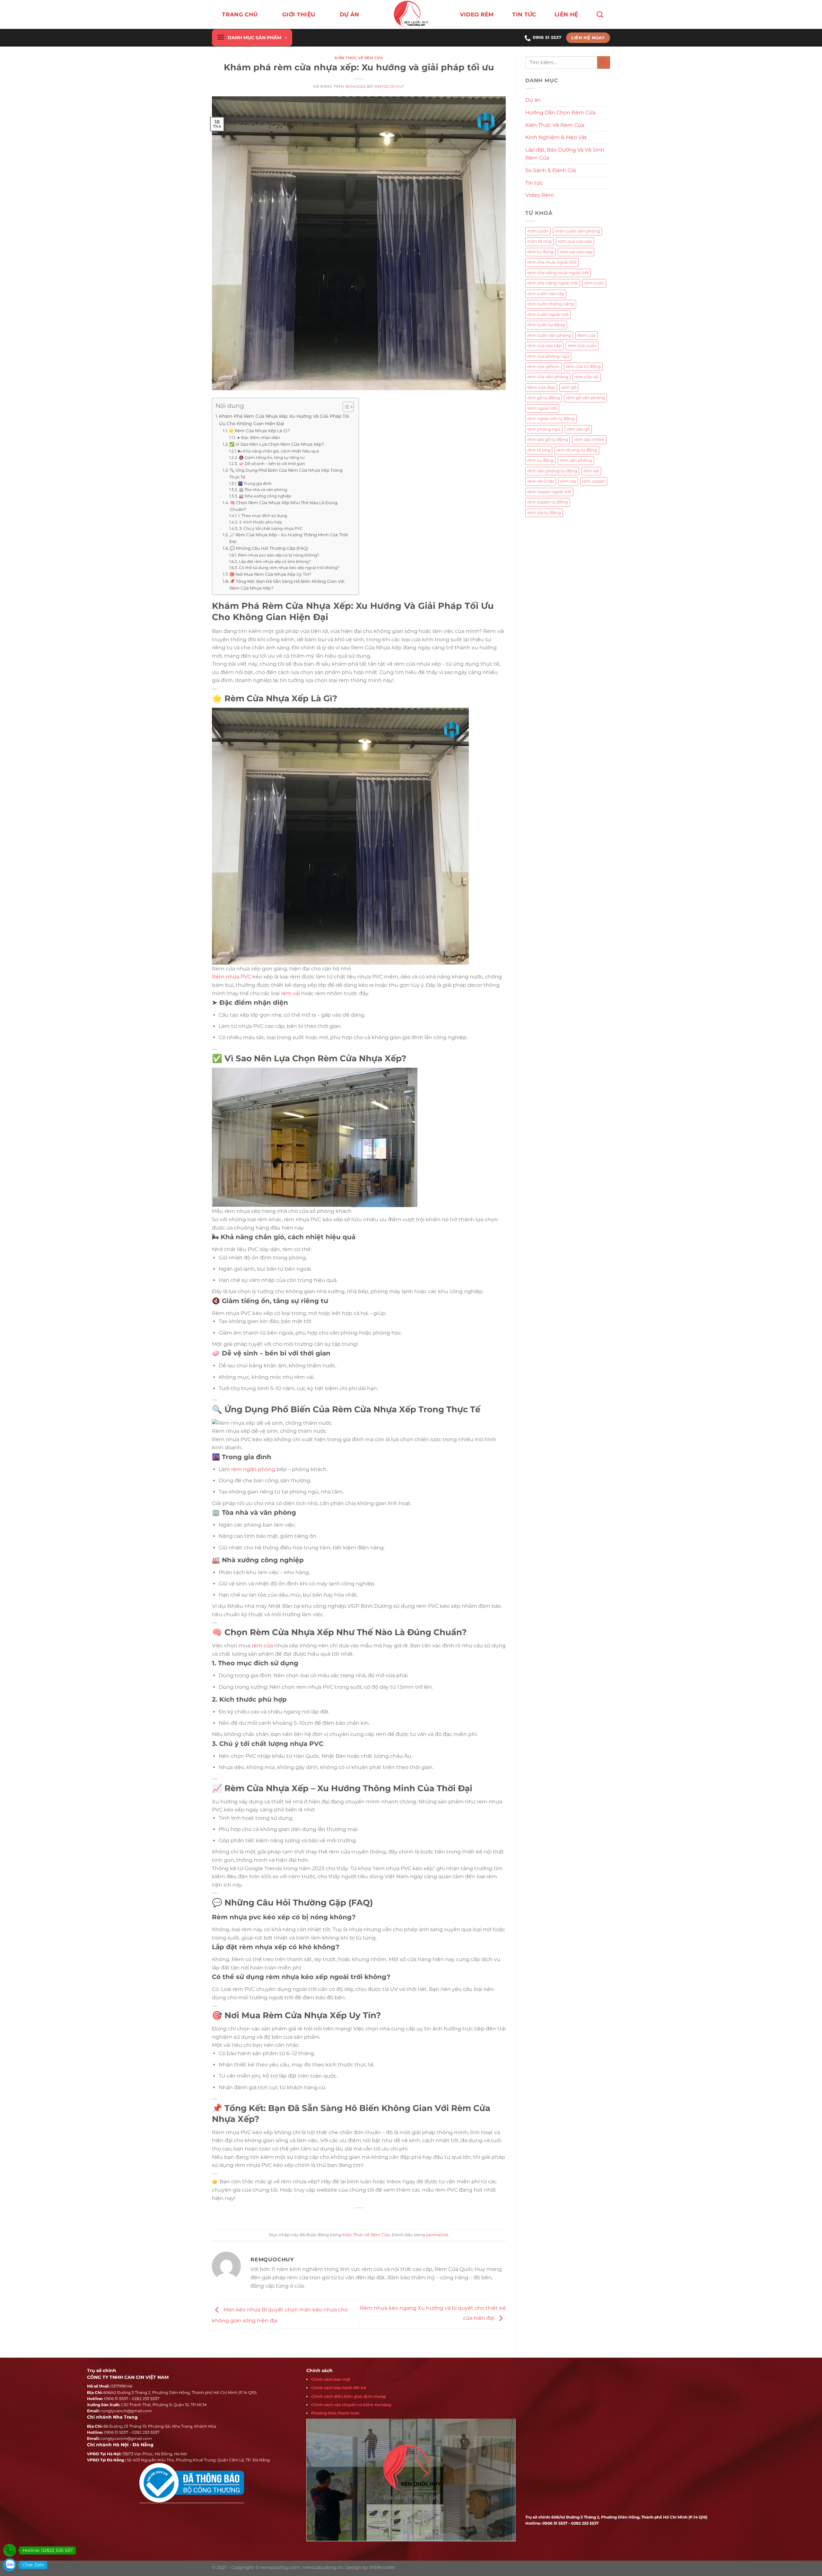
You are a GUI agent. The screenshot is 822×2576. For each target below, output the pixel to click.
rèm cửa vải (587, 377)
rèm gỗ (569, 387)
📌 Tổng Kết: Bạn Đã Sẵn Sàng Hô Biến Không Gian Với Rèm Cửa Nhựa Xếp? (287, 585)
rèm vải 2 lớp (541, 481)
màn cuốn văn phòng (577, 231)
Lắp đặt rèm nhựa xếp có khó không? (275, 562)
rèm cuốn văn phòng (549, 335)
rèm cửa (262, 1646)
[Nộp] (604, 62)
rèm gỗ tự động (544, 398)
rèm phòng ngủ (544, 429)
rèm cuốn (594, 283)
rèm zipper (594, 481)
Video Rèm (477, 14)
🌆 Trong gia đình (255, 484)
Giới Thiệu (299, 14)
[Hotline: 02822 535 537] (10, 2550)
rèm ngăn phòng (253, 1469)
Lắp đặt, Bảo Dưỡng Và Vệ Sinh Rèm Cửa (565, 154)
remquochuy (389, 86)
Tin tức (524, 14)
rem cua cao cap (575, 241)
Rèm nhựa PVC (232, 977)
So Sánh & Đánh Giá (551, 170)
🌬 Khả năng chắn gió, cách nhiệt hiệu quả (278, 451)
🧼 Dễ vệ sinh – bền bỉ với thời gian (272, 464)
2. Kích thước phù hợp (260, 522)
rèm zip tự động (544, 513)
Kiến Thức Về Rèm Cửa (359, 58)
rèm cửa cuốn (582, 346)
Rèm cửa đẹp (541, 387)
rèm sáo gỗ (578, 429)
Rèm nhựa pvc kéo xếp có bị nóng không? (278, 555)
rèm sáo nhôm (589, 439)
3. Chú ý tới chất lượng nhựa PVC (271, 529)
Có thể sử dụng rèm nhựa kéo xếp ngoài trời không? (289, 568)
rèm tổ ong (539, 450)
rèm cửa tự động (583, 367)
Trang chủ (240, 14)
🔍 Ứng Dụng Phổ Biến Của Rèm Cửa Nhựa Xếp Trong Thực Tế (286, 473)
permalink (437, 2235)
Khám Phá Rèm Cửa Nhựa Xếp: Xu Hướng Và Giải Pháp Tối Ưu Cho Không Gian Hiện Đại (284, 420)
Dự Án (350, 14)
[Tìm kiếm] (600, 14)
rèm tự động (540, 460)
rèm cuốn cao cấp (546, 294)
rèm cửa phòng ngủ (548, 356)
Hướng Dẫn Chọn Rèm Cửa (560, 113)
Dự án (533, 100)
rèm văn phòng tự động (552, 471)
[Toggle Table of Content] (345, 407)
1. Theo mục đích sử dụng (262, 516)
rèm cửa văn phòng (548, 377)
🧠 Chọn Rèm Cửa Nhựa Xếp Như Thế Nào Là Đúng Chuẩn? (284, 506)
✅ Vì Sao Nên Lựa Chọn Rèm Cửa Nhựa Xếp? (277, 444)
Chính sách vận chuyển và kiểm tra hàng (351, 2405)
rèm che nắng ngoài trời (553, 283)
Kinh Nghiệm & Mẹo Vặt (556, 137)
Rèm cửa (587, 335)
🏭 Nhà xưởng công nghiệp (265, 496)
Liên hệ (566, 14)
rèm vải (290, 993)
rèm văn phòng (576, 460)
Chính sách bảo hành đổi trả (339, 2388)
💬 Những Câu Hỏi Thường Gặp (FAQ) (269, 548)
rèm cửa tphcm (543, 367)
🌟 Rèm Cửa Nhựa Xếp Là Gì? (259, 431)
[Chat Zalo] (10, 2565)
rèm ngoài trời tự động (551, 419)
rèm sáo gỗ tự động (548, 439)
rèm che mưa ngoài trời (552, 262)
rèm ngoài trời (542, 408)
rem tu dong (540, 252)
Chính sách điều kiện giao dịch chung (348, 2396)
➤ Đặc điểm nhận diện (258, 438)
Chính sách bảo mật (331, 2379)
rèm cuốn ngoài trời (548, 315)
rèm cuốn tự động (546, 325)
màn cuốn (538, 231)
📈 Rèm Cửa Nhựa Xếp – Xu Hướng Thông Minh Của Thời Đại (289, 538)
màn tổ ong (539, 241)
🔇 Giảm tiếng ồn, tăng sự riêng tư (271, 458)
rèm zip (568, 481)
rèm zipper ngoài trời (549, 492)
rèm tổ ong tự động (577, 450)
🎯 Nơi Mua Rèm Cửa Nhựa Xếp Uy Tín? (270, 574)
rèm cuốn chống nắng (551, 304)
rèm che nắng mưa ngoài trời (558, 273)
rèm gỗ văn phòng (586, 398)
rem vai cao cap (576, 252)
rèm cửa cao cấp (544, 346)
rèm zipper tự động (548, 502)
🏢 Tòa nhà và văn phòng (263, 490)
